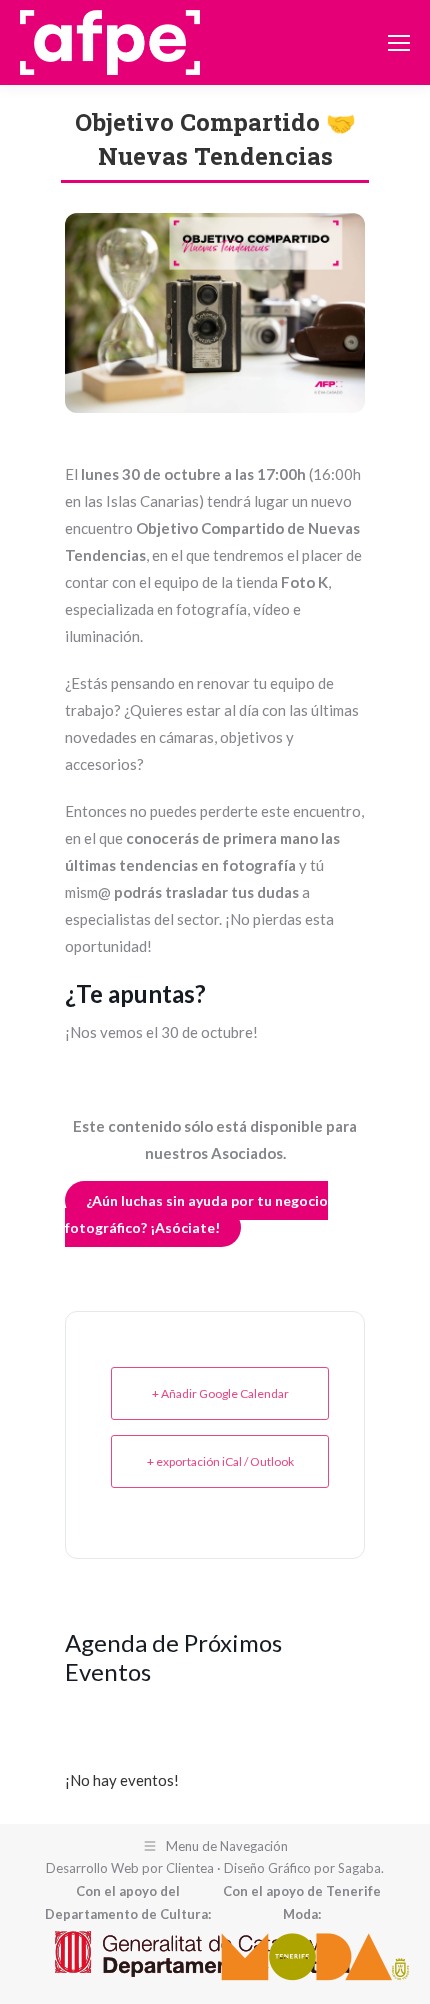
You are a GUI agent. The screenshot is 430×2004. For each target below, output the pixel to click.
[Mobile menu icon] (399, 43)
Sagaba (359, 1868)
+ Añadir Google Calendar (220, 1393)
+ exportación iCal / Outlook (220, 1461)
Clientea (190, 1868)
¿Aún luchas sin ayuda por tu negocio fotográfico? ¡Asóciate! (196, 1214)
